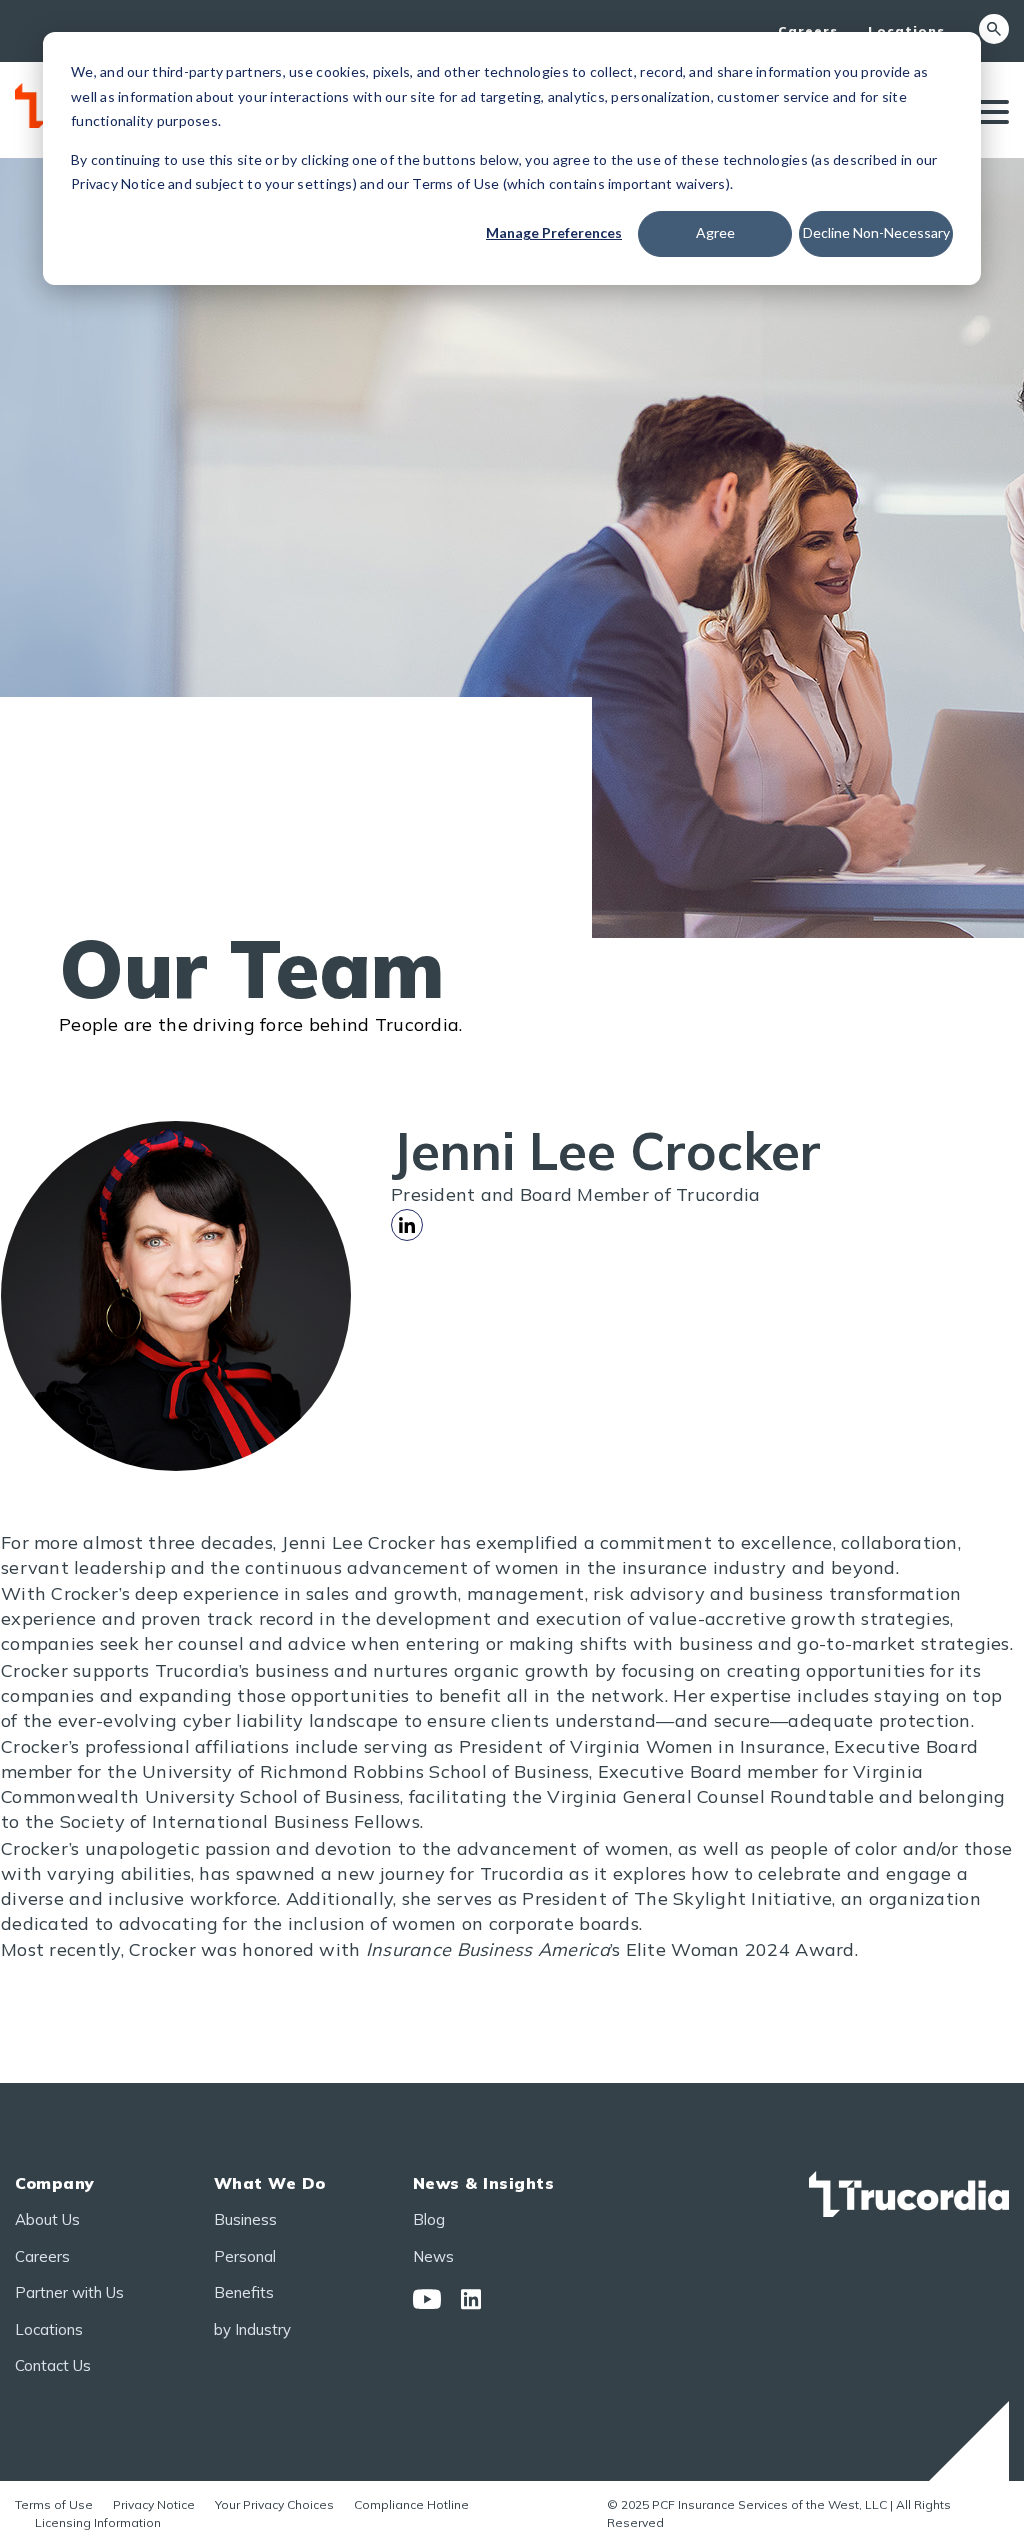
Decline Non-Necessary (876, 232)
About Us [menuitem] (47, 2219)
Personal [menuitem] (245, 2256)
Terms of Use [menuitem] (54, 2504)
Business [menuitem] (245, 2219)
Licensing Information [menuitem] (98, 2522)
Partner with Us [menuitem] (69, 2292)
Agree (715, 232)
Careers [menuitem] (808, 30)
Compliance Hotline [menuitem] (411, 2504)
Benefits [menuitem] (244, 2292)
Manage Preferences (554, 232)
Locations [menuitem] (906, 30)
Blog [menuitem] (429, 2219)
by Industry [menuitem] (252, 2329)
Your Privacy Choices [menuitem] (274, 2504)
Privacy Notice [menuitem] (154, 2504)
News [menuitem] (433, 2256)
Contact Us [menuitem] (53, 2365)
